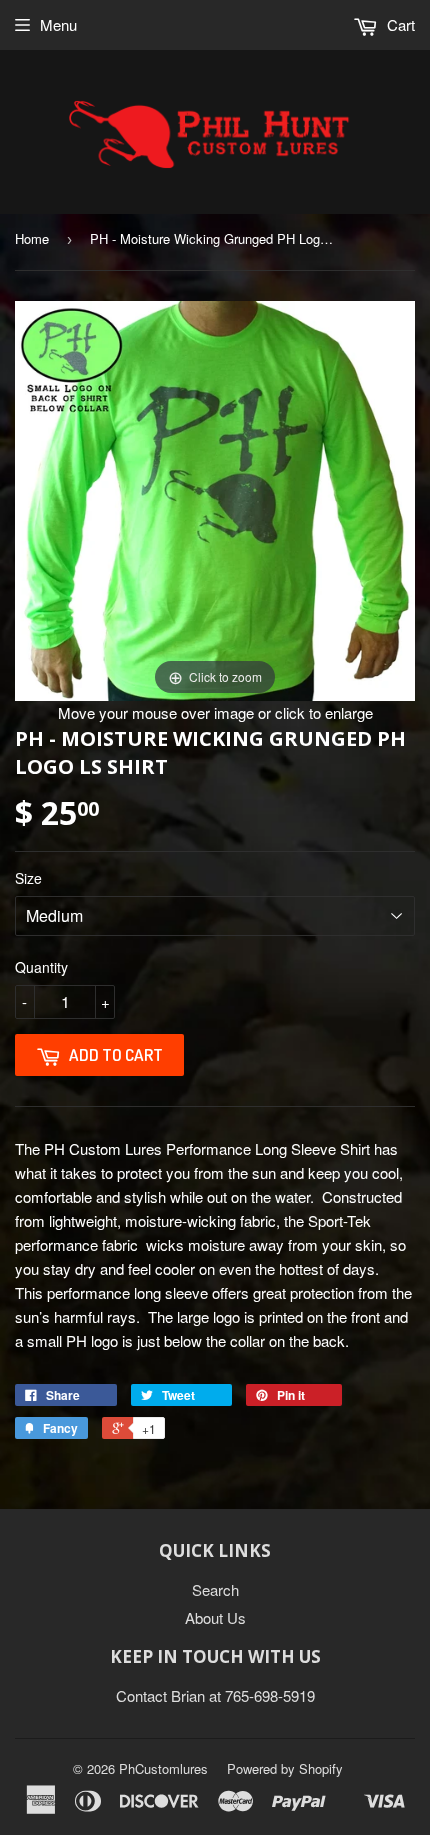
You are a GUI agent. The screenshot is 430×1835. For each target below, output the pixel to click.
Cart (399, 24)
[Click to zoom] (215, 498)
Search (215, 1589)
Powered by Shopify (285, 1768)
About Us (215, 1617)
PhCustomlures (163, 1768)
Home (32, 238)
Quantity (41, 967)
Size (28, 878)
